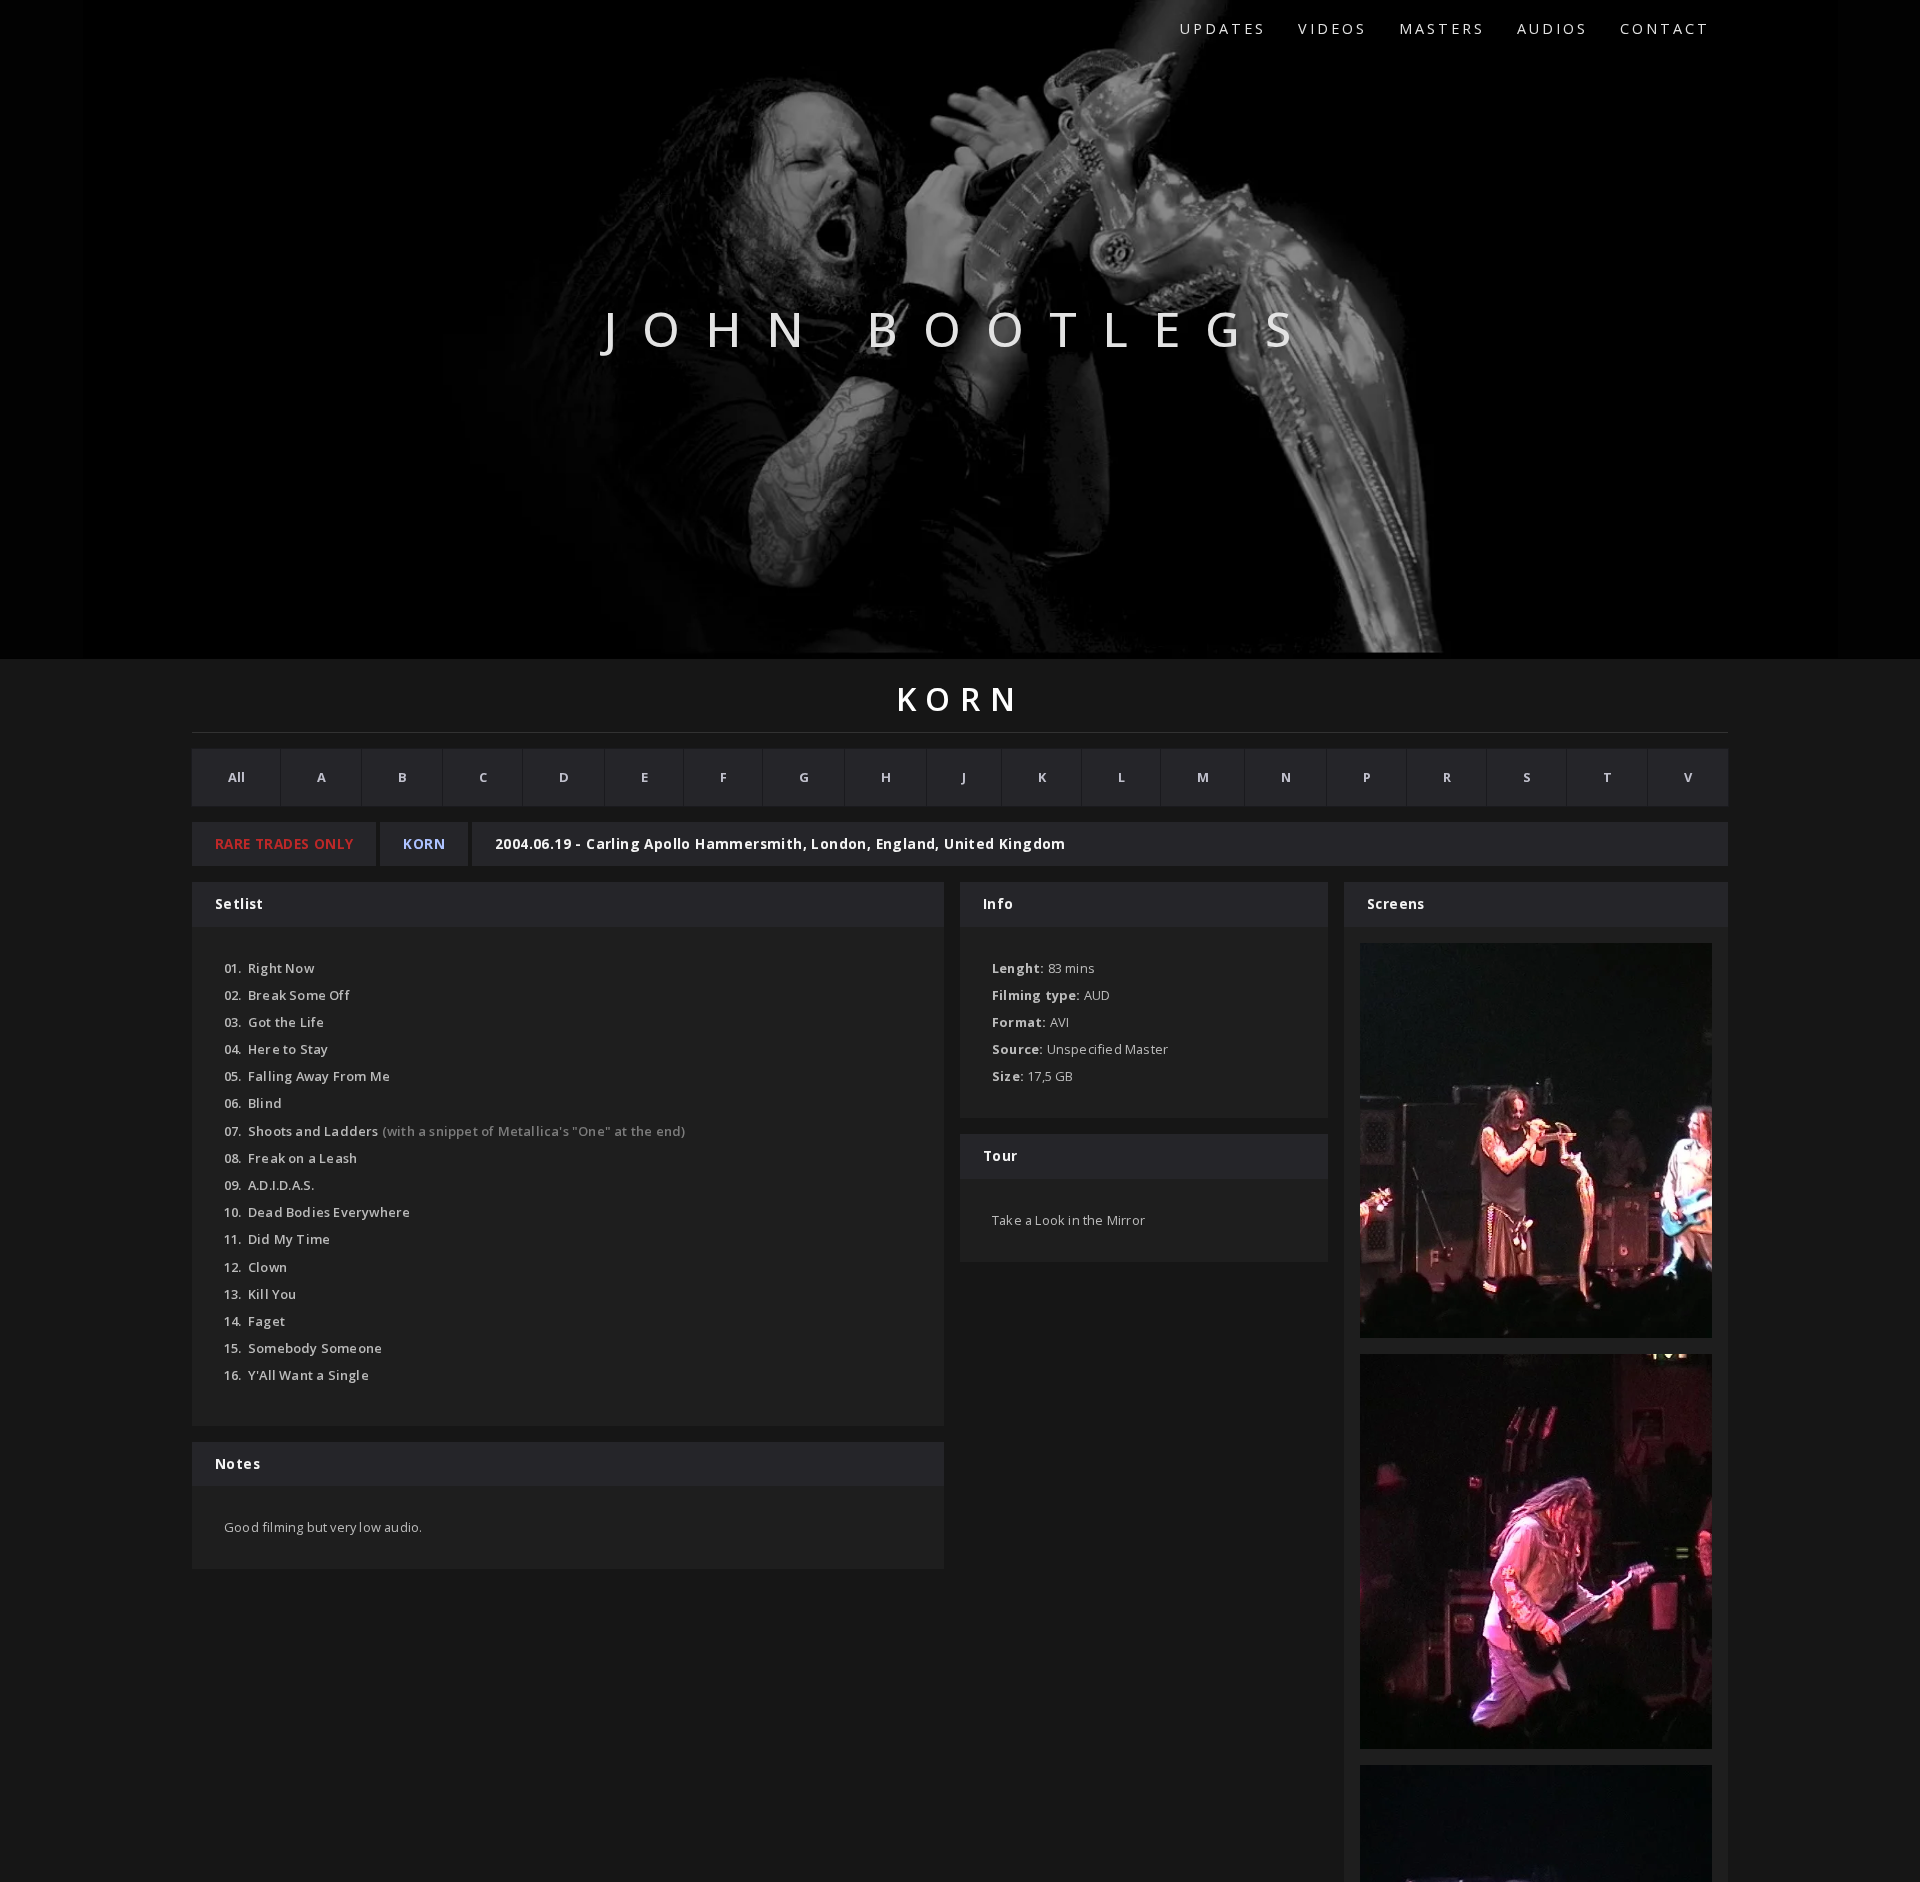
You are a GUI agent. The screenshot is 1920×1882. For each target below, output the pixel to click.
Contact (1665, 28)
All (236, 777)
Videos (1332, 28)
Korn (424, 843)
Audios (1552, 28)
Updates (1223, 28)
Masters (1442, 28)
